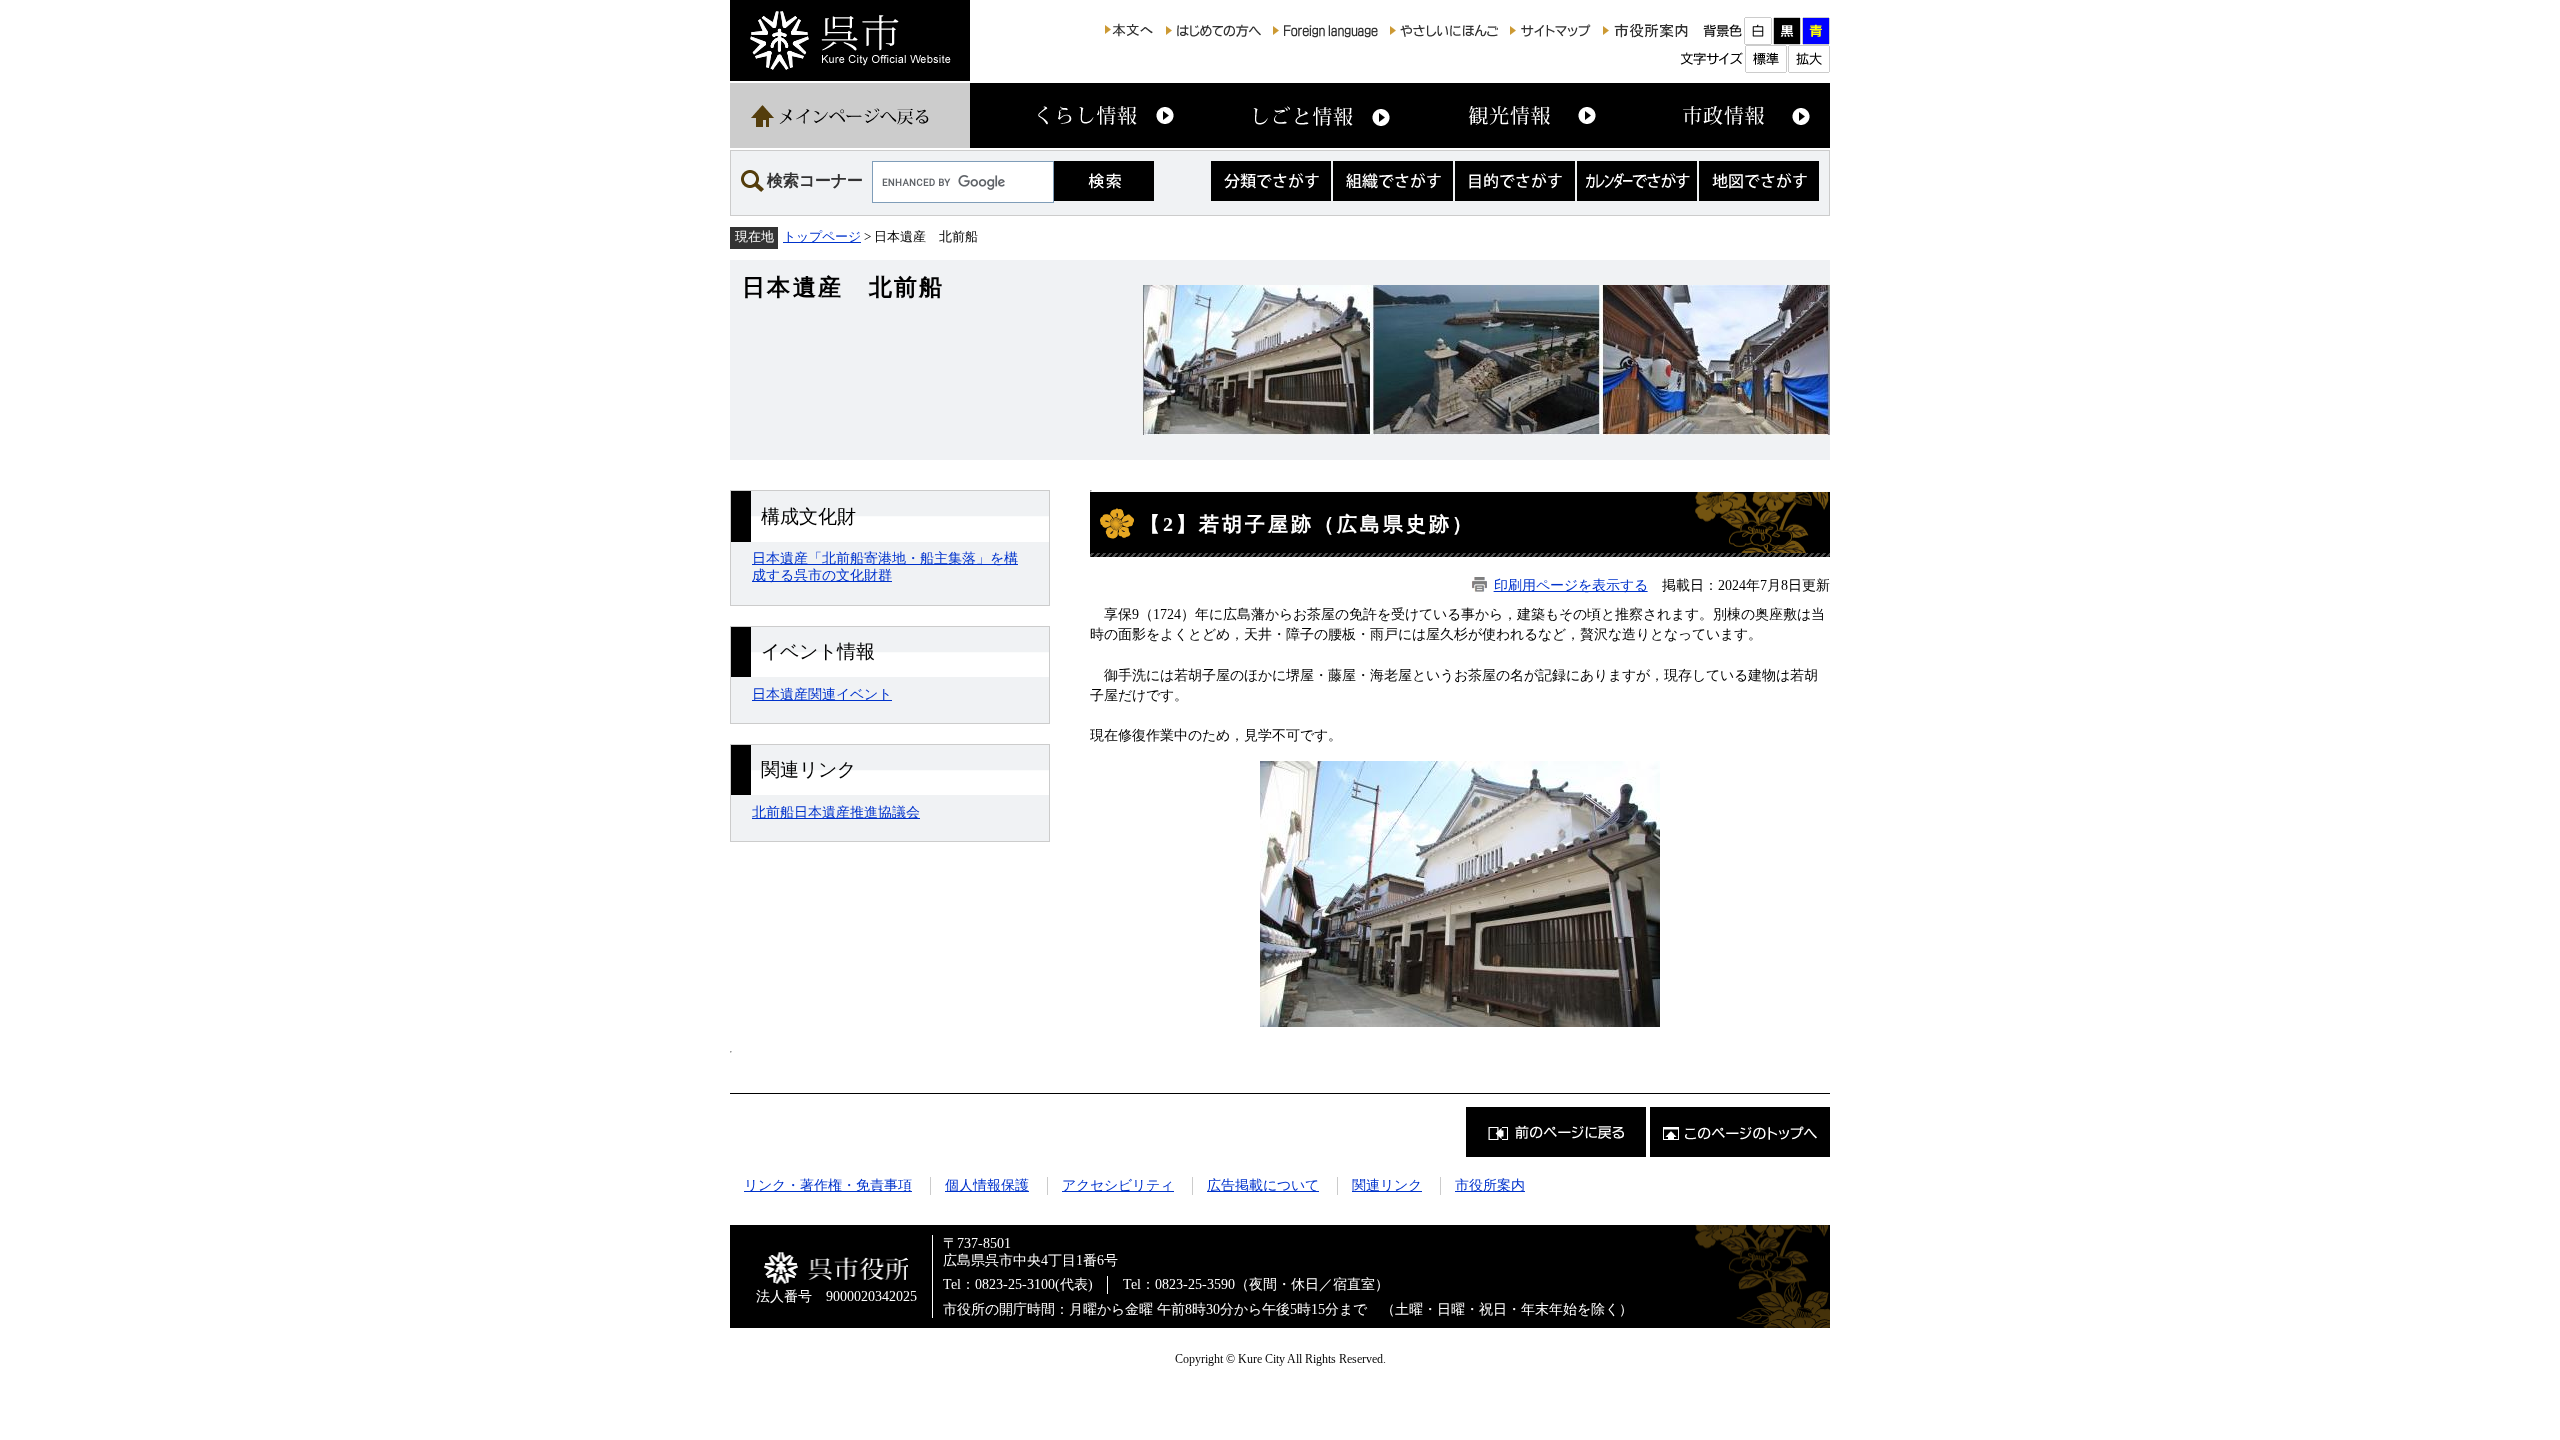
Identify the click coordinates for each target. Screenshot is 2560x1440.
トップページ (822, 236)
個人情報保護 (987, 1185)
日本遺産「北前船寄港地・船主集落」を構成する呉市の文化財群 (885, 566)
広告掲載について (1263, 1185)
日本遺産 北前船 (843, 287)
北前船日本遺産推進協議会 (836, 812)
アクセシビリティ (1118, 1185)
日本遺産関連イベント (822, 694)
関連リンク (1387, 1185)
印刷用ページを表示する (1571, 585)
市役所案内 (1490, 1185)
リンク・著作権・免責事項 (828, 1185)
